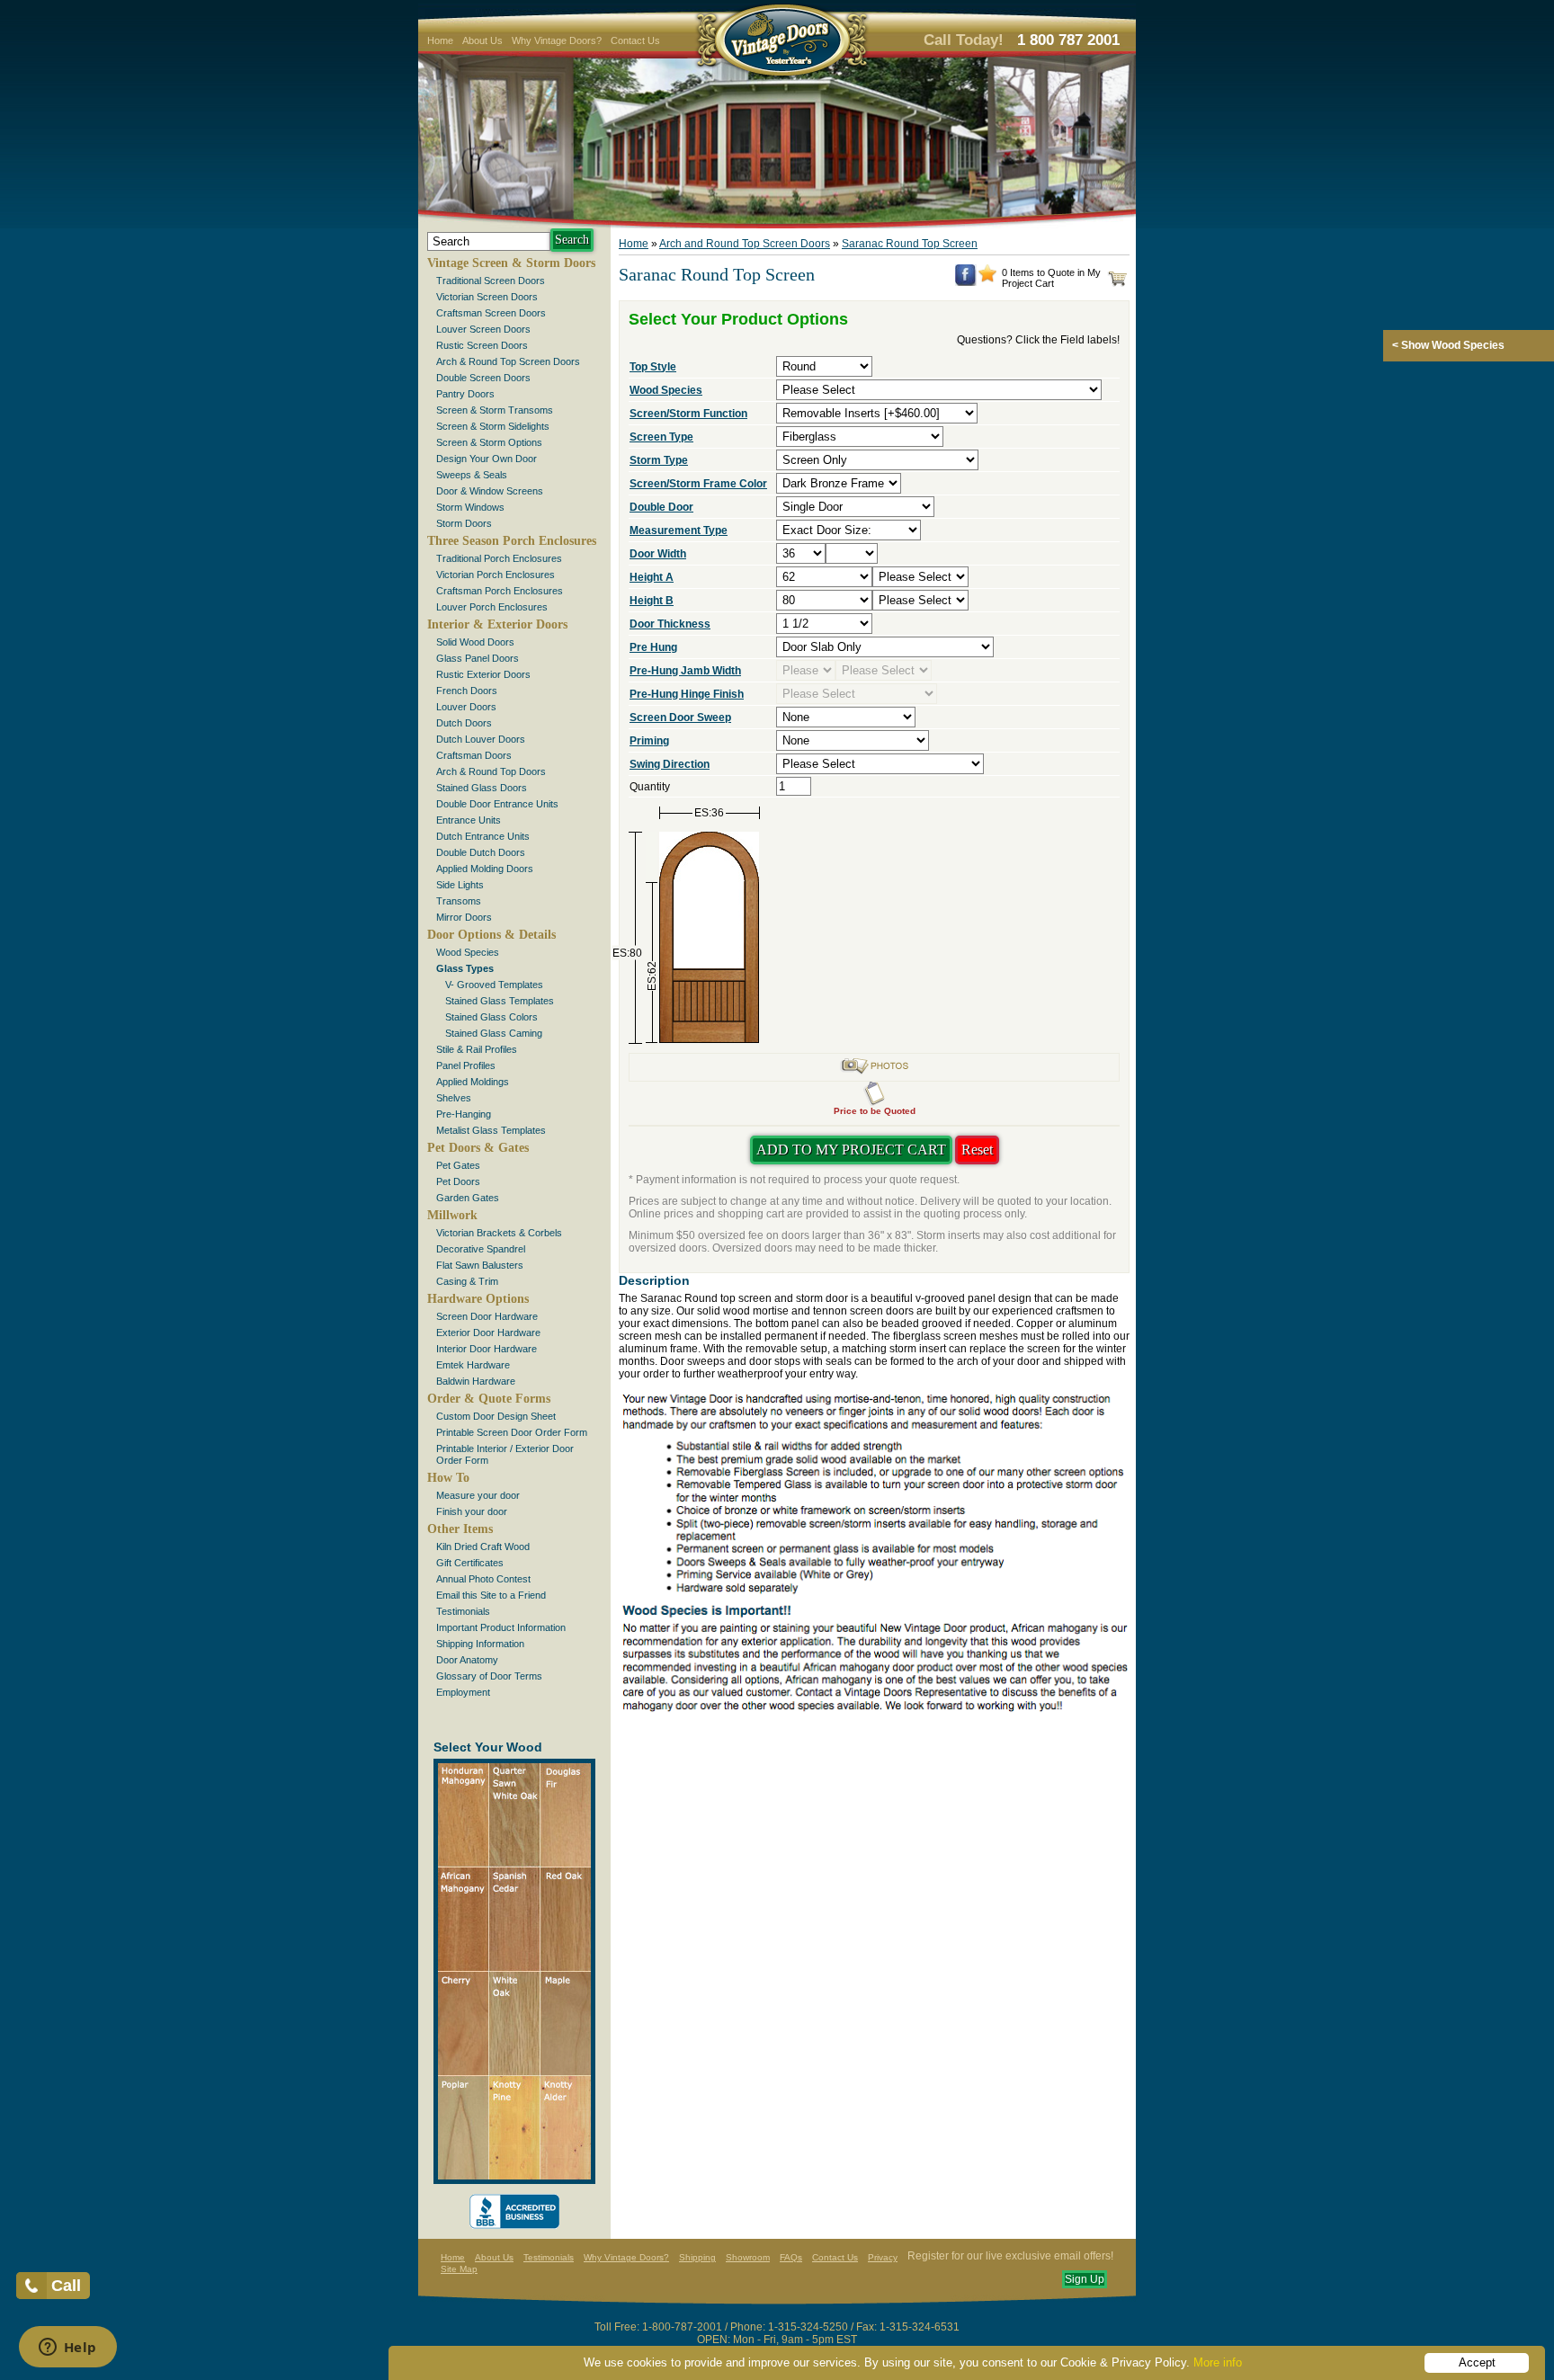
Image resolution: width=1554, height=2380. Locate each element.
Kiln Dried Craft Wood (483, 1547)
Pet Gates (458, 1165)
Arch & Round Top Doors (491, 771)
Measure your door (478, 1495)
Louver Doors (466, 707)
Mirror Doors (464, 917)
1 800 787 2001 (1068, 40)
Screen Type (661, 437)
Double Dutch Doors (481, 852)
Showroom (748, 2257)
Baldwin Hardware (476, 1381)
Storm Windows (470, 507)
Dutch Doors (464, 723)
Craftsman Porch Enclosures (500, 591)
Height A (652, 577)
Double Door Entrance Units (497, 804)
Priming (649, 741)
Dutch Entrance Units (483, 836)
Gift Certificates (470, 1563)
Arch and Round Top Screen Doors (745, 244)
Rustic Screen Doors (482, 345)
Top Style (653, 367)
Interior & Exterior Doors (497, 624)
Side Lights (460, 885)
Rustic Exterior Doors (483, 674)
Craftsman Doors (474, 755)
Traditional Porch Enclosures (499, 558)
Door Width (658, 554)
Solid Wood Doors (475, 642)
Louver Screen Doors (483, 329)
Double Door (661, 507)
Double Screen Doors (483, 378)
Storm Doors (464, 523)
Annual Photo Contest (483, 1579)
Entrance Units (469, 820)
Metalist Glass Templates (491, 1130)
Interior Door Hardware (487, 1349)
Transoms (459, 901)
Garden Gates (468, 1198)
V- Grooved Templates (494, 985)
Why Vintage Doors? (557, 40)
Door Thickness (670, 624)
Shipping (697, 2257)
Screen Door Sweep (680, 718)
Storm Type (659, 460)
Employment (463, 1692)
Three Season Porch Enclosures (512, 541)
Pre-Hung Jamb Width (685, 671)
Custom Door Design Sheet (496, 1416)
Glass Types (465, 968)
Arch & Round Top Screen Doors (508, 361)
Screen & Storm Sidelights (493, 426)
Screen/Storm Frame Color (698, 484)
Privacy (883, 2257)
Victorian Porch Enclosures (496, 575)
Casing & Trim (467, 1281)
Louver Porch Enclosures (492, 607)
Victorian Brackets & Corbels (499, 1233)
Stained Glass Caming (494, 1033)
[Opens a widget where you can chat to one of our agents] (67, 2349)
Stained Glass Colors (491, 1017)
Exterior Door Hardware (488, 1333)
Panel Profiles (466, 1065)
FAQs (791, 2257)
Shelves (454, 1098)
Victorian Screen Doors (487, 297)
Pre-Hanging (464, 1114)
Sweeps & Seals (472, 475)
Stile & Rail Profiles (477, 1049)
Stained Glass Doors (482, 788)
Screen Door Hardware (487, 1316)
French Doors (467, 691)
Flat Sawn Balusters (480, 1265)
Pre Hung (653, 647)
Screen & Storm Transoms (495, 410)
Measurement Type (679, 530)
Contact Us (635, 40)
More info (1218, 2362)
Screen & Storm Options (489, 442)
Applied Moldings (473, 1082)
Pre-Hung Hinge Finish (687, 694)
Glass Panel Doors (478, 658)
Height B (652, 601)
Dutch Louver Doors (481, 739)
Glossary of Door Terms (489, 1676)
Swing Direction (670, 764)
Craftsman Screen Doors (491, 313)
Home (440, 40)
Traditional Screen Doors (491, 281)
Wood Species (468, 952)
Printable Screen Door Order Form (512, 1432)
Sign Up (1085, 2279)
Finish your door (472, 1511)
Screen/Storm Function (688, 414)
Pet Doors (458, 1181)
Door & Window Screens (490, 491)
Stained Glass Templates (500, 1001)
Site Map (459, 2269)
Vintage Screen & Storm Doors (511, 263)
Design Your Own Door (487, 459)
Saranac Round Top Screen (910, 244)
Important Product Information (501, 1627)
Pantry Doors (465, 394)
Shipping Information (480, 1644)
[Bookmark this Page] (987, 279)
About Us (482, 40)
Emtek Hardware (473, 1365)
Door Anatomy (467, 1660)
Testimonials (463, 1611)
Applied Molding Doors (485, 869)
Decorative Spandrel (481, 1249)
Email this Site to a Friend (491, 1595)
